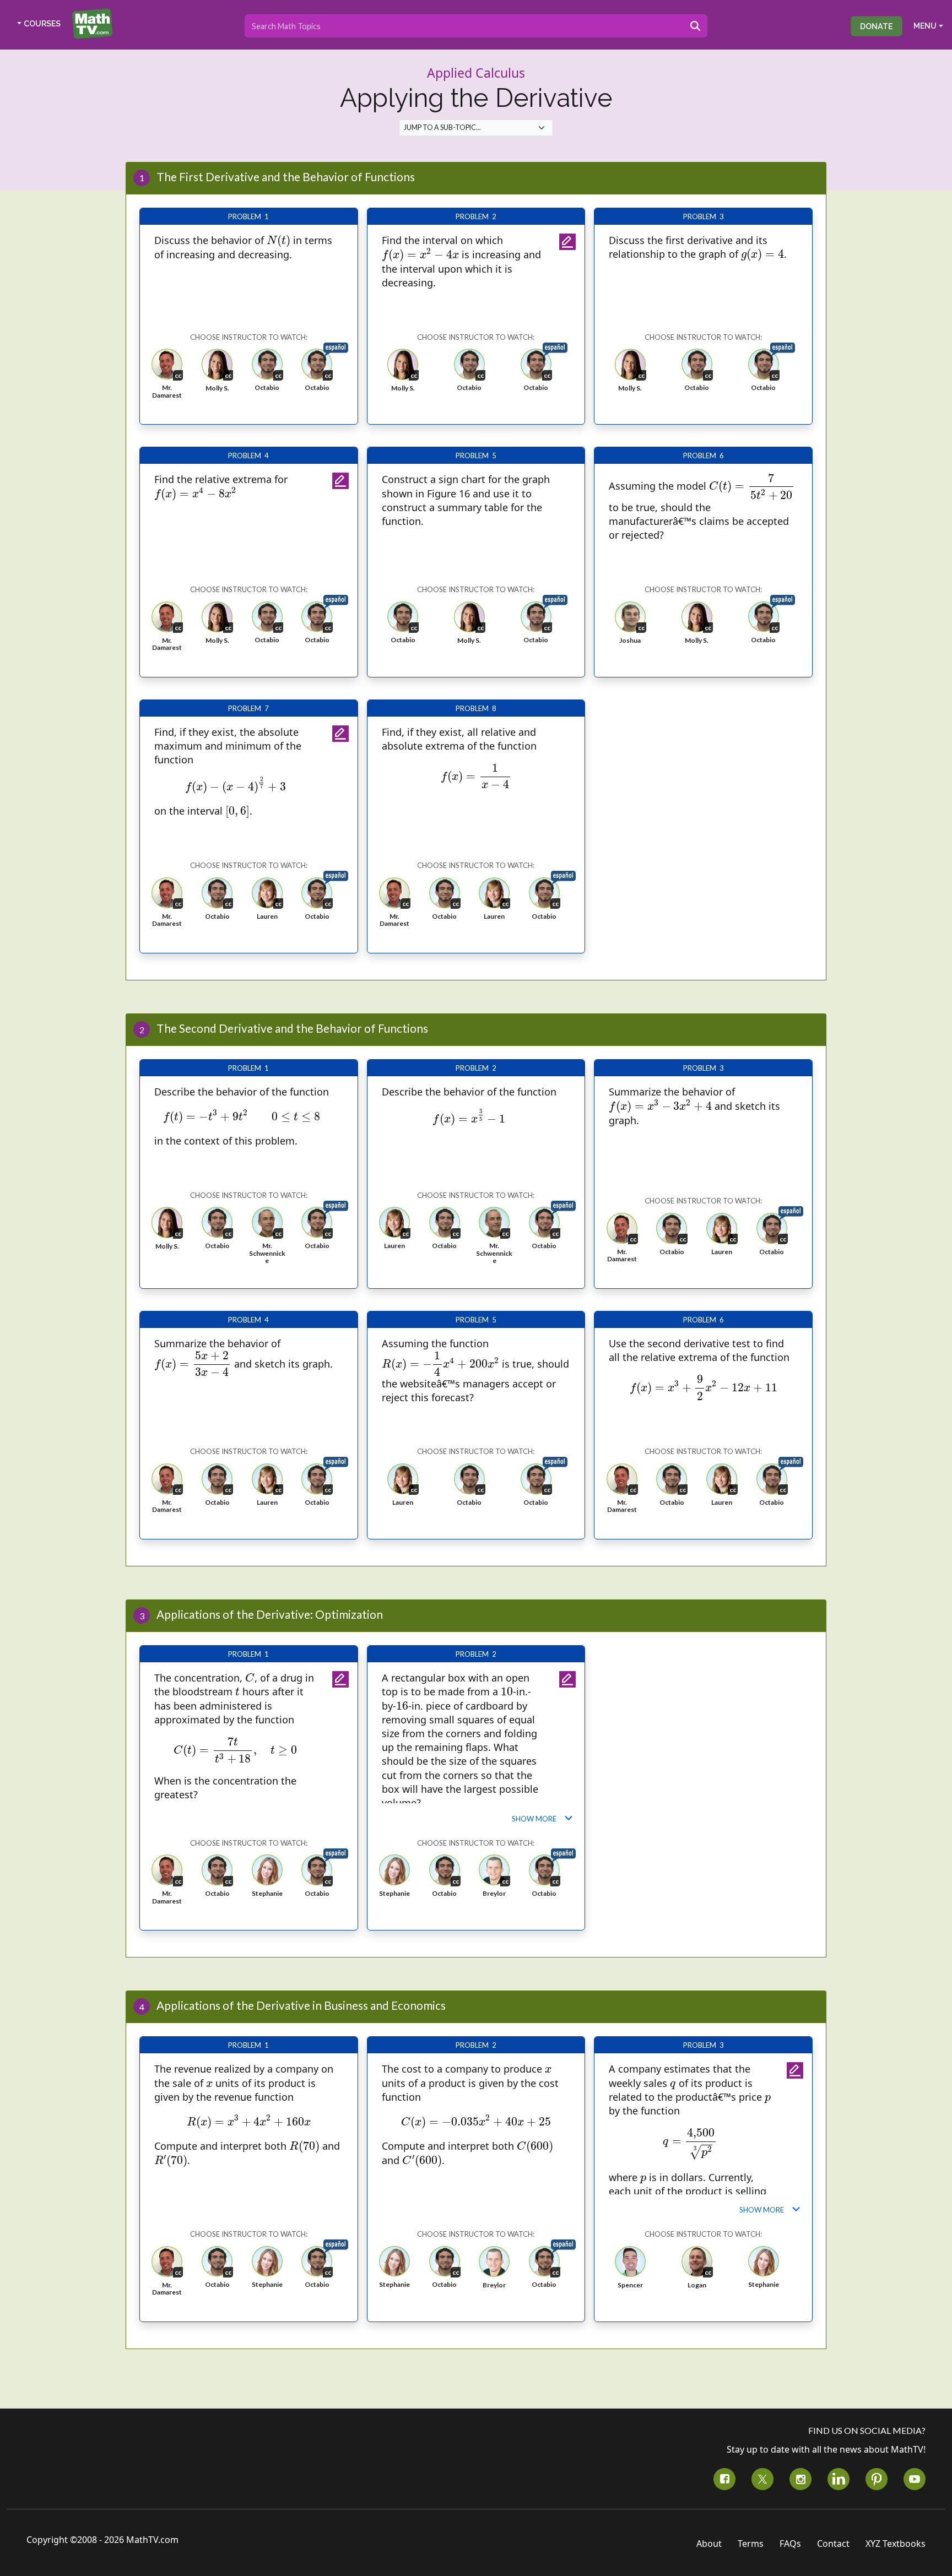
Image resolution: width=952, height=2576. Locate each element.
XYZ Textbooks (896, 2544)
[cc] (167, 364)
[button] (167, 373)
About (709, 2544)
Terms (751, 2544)
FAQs (790, 2544)
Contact (833, 2544)
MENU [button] (925, 26)
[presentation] (278, 241)
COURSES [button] (42, 24)
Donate (877, 26)
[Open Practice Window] (567, 242)
